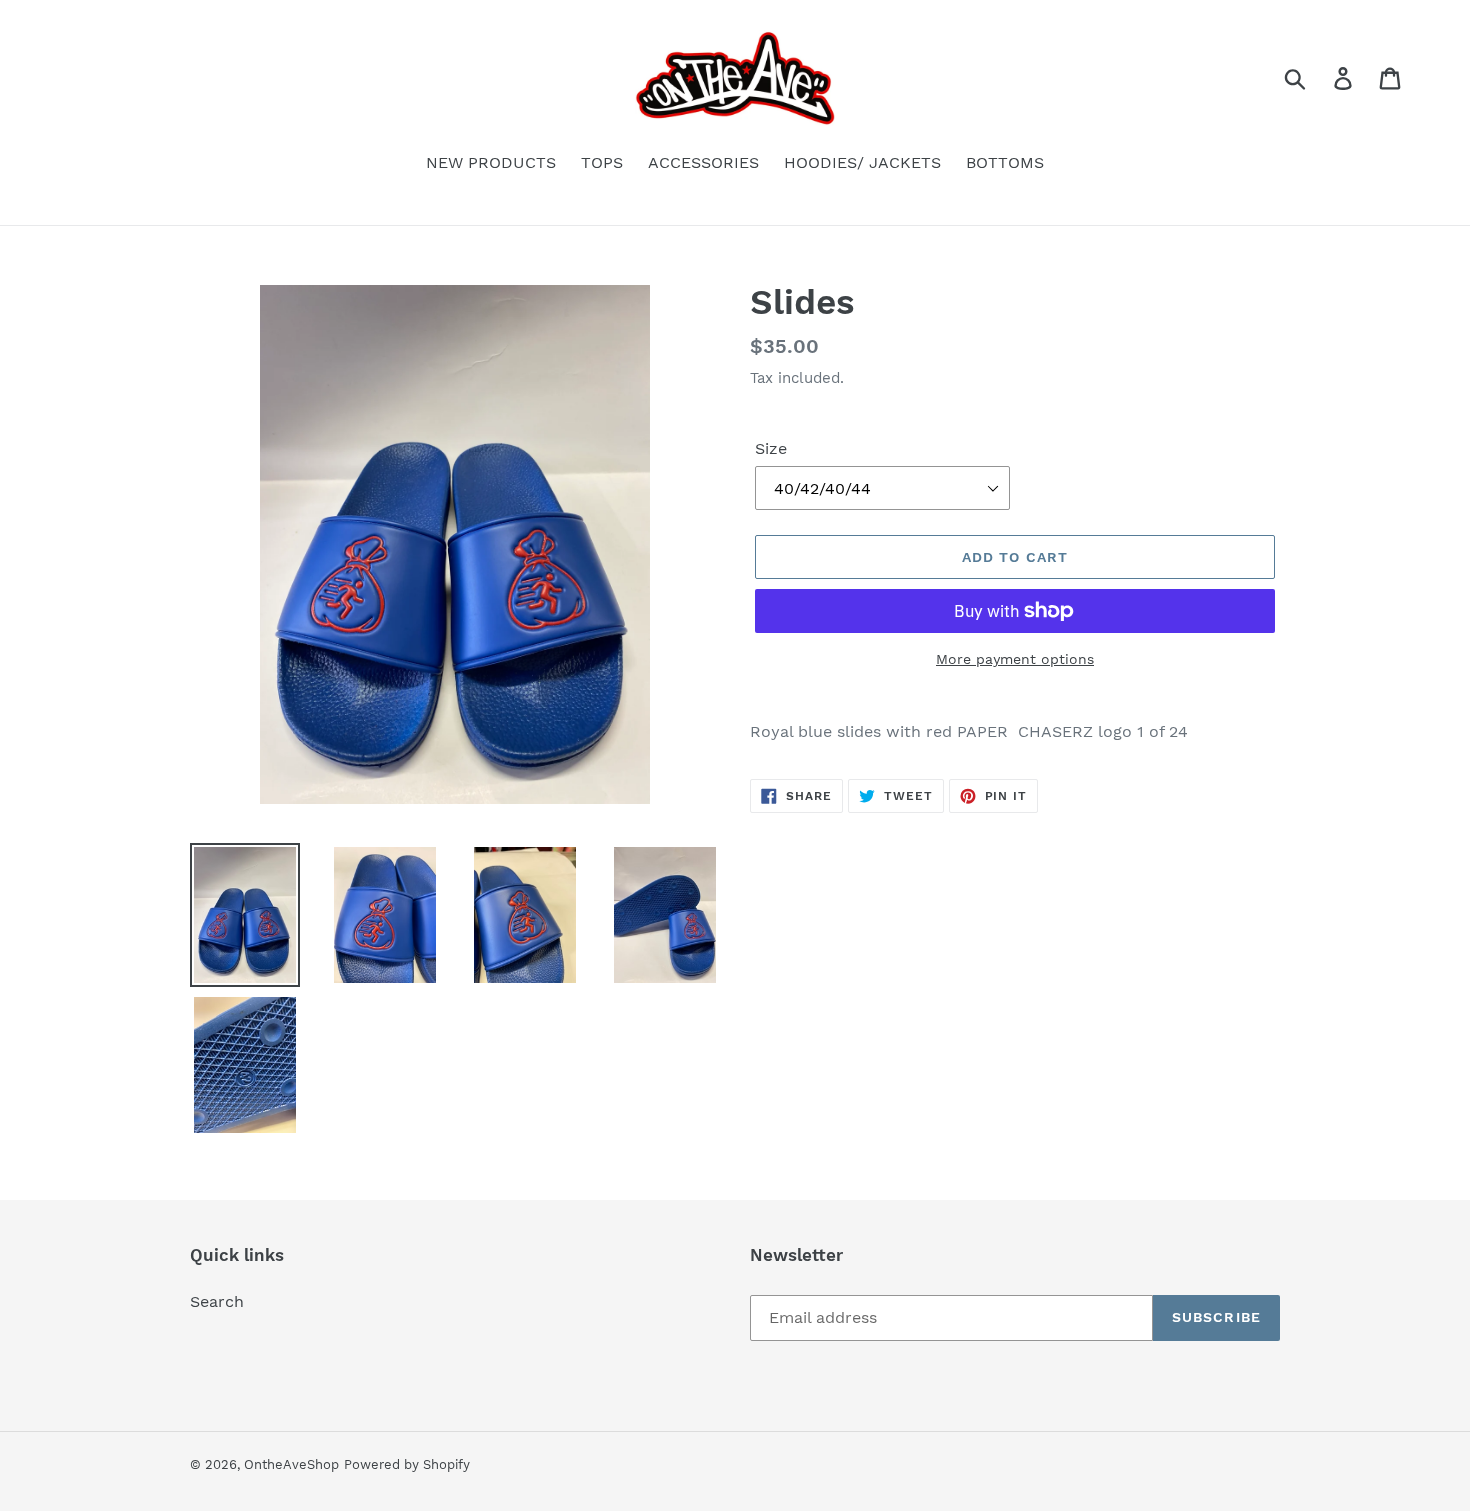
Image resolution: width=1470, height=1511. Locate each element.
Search (217, 1301)
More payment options (1015, 659)
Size (771, 448)
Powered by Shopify (407, 1464)
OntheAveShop (291, 1464)
